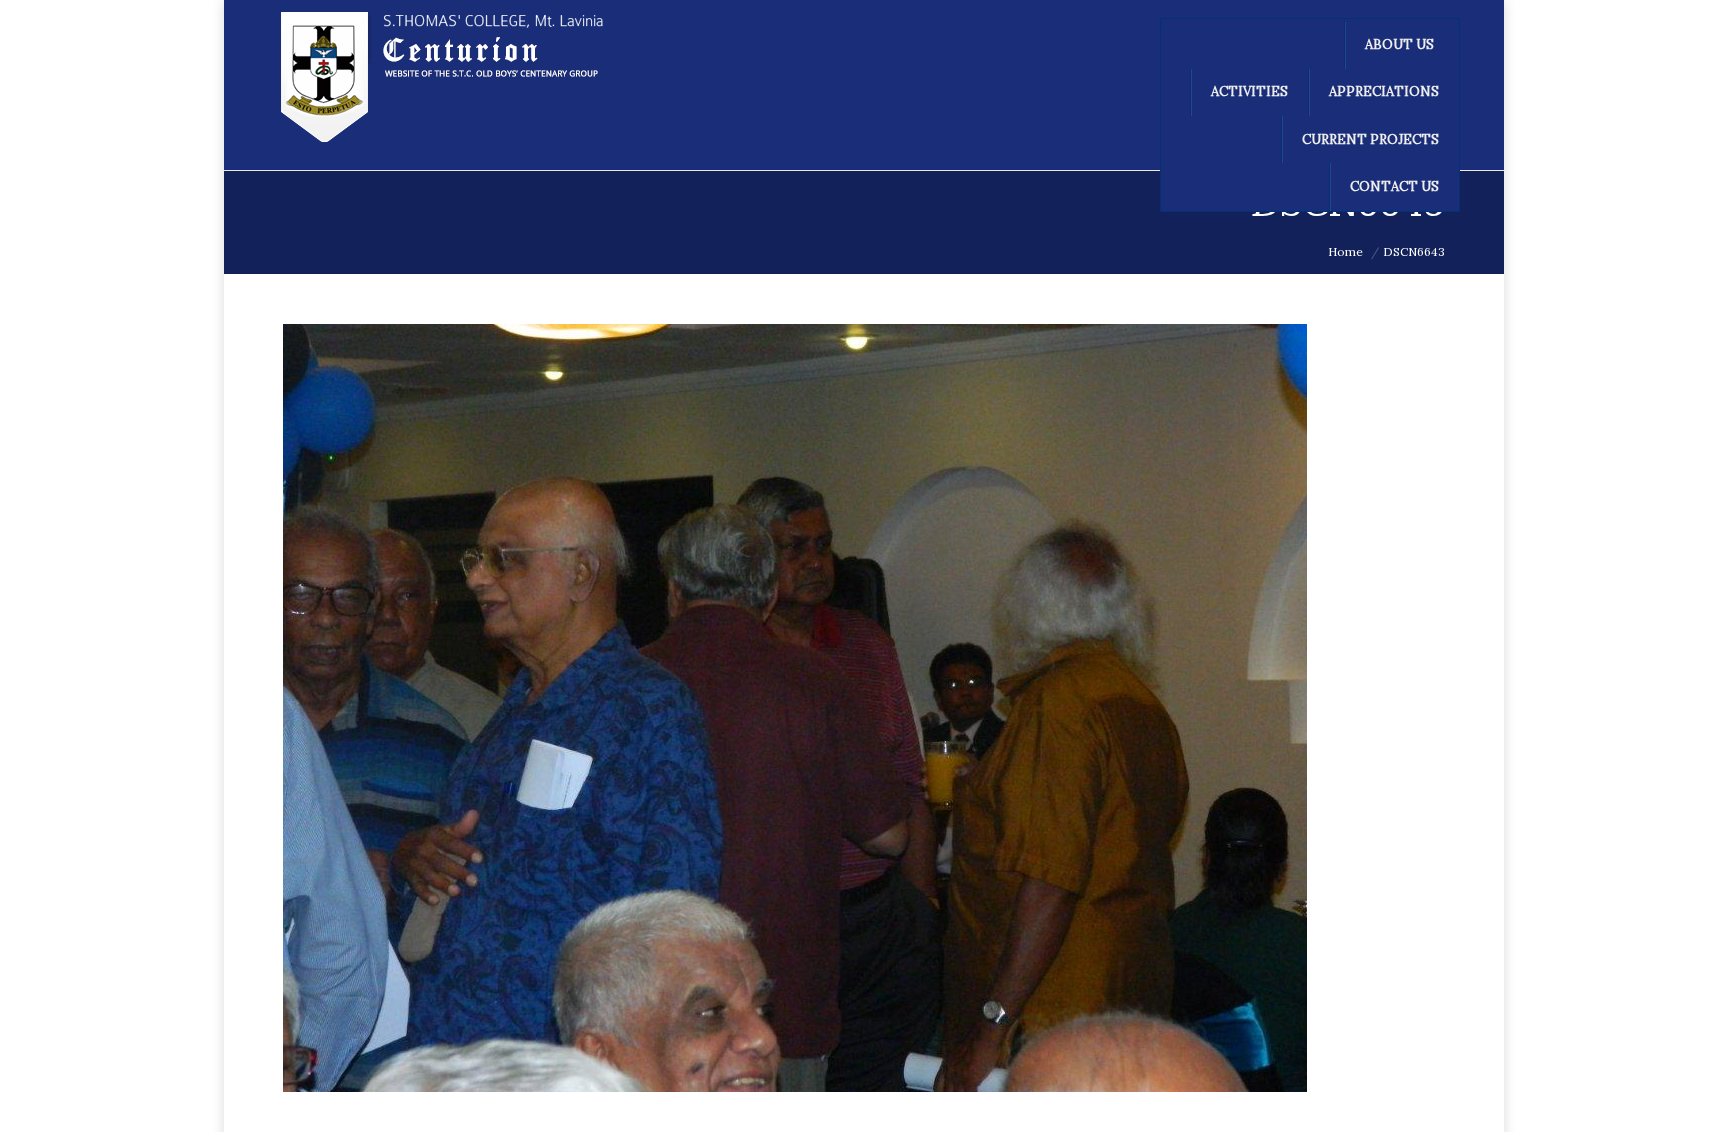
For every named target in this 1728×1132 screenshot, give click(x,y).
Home (1345, 251)
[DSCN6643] (864, 708)
